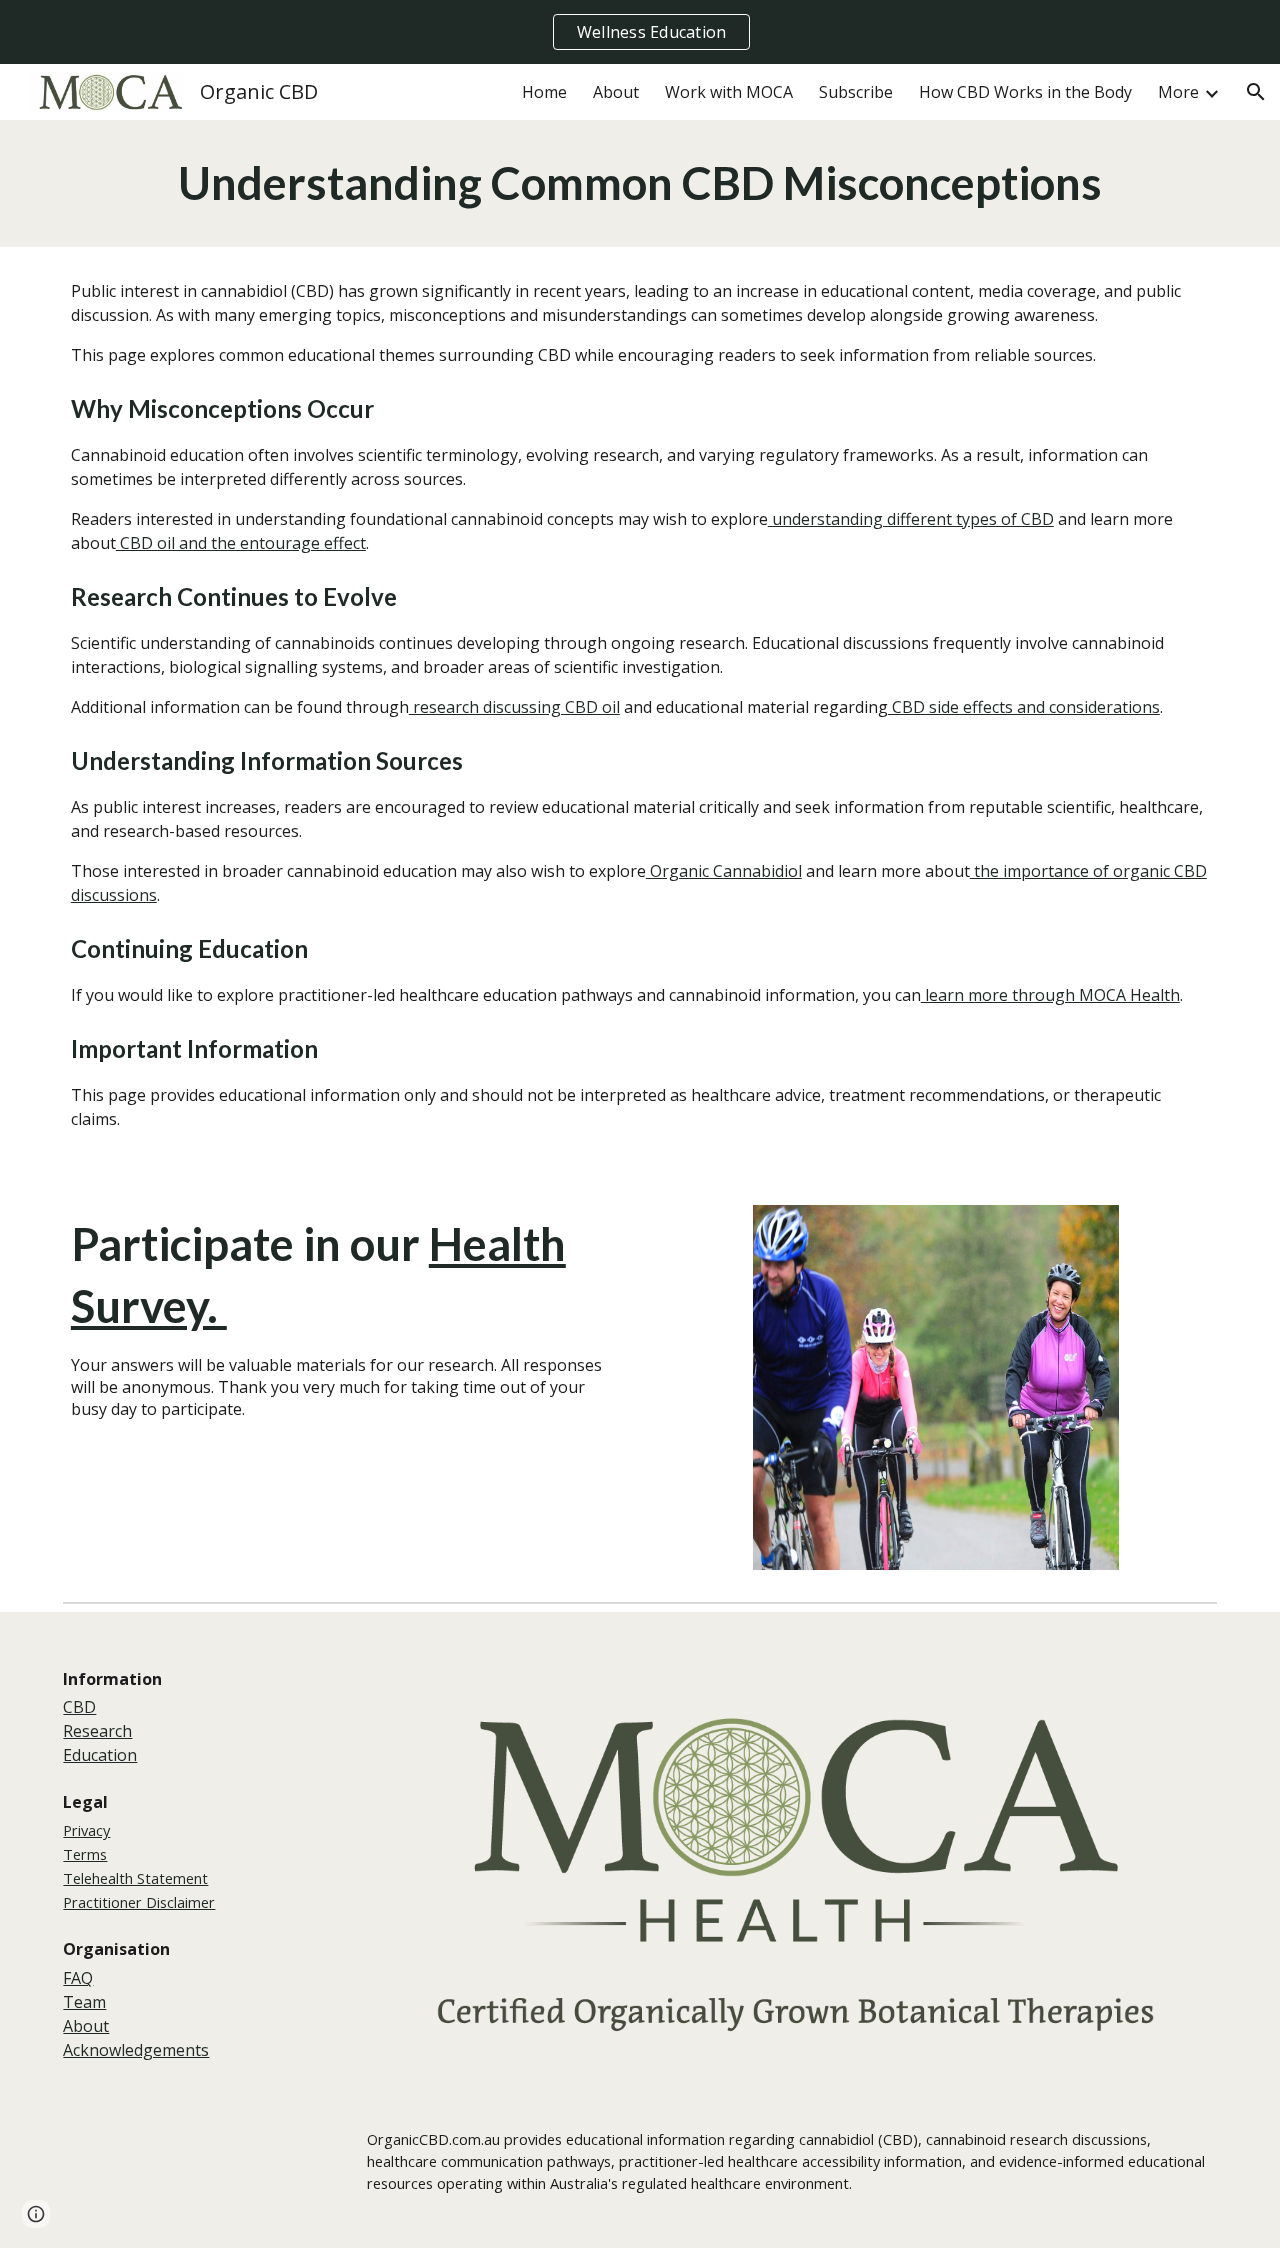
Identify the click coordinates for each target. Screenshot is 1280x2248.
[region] (640, 32)
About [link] (616, 92)
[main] (640, 183)
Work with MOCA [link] (729, 92)
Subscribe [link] (856, 92)
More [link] (1178, 92)
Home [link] (544, 92)
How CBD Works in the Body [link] (1025, 92)
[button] (1256, 92)
